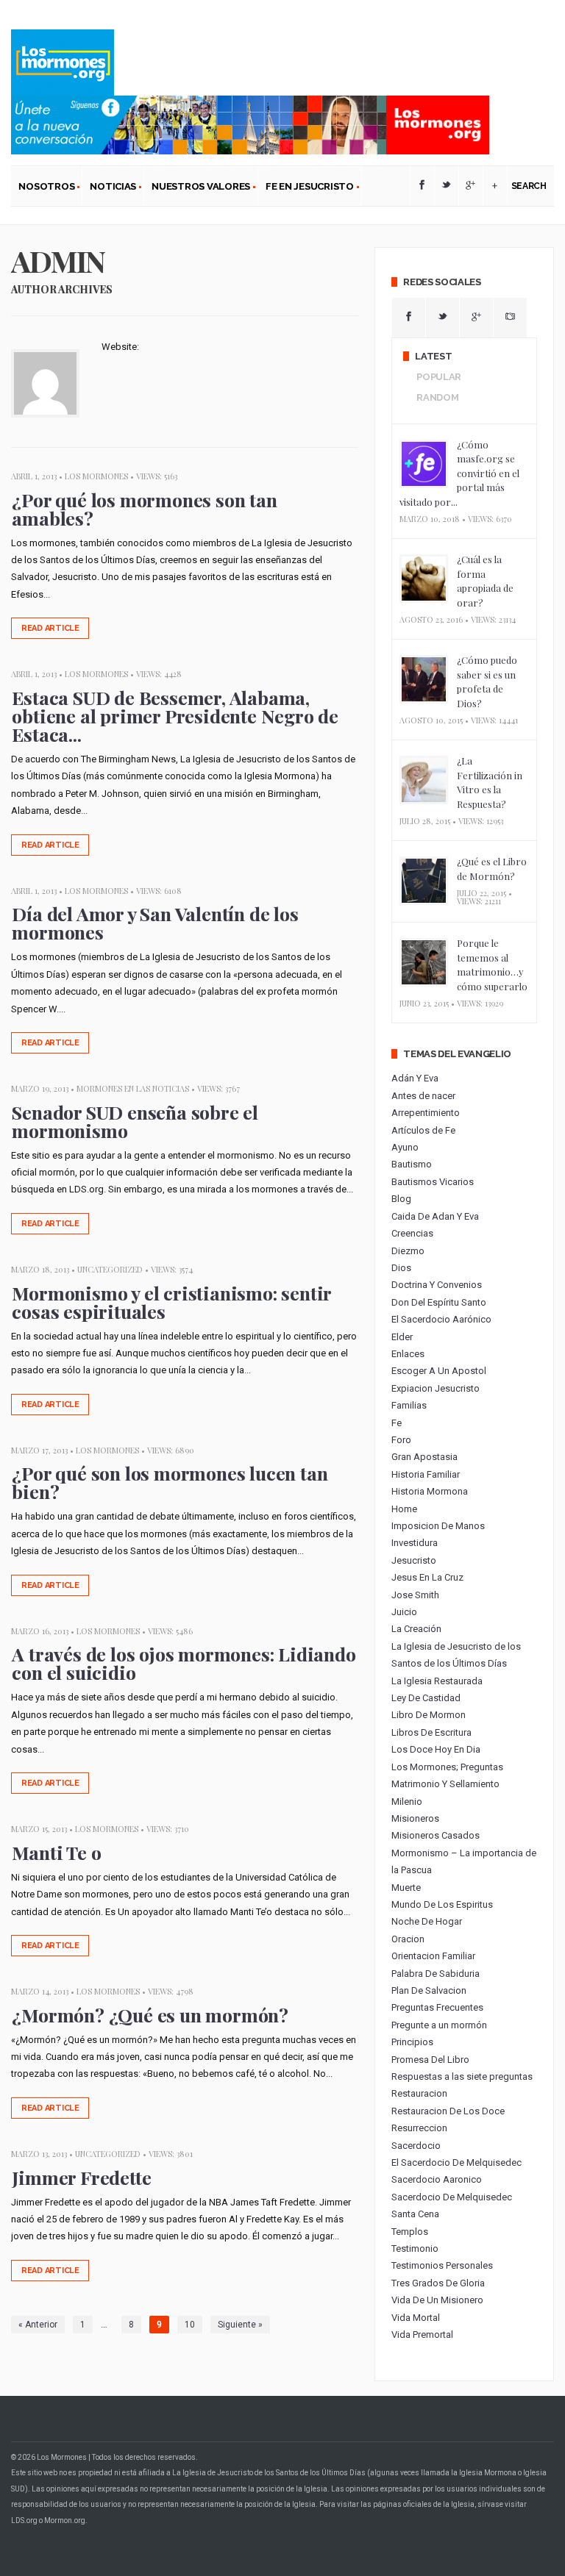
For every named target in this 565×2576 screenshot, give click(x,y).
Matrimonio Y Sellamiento (445, 1784)
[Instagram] (510, 318)
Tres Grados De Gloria (438, 2283)
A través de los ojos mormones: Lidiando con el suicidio (184, 1663)
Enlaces (408, 1354)
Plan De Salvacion (429, 1990)
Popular (439, 377)
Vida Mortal (416, 2318)
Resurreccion (419, 2128)
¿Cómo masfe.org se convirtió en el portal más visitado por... (459, 473)
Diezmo (408, 1251)
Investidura (415, 1543)
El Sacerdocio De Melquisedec (456, 2162)
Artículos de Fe (423, 1130)
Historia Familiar (426, 1474)
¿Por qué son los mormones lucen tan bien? (170, 1482)
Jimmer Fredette (81, 2177)
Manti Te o (56, 1852)
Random (437, 397)
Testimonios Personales (442, 2265)
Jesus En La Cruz (427, 1577)
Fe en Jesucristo (306, 189)
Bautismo (412, 1164)
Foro (401, 1440)
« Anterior (38, 2325)
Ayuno (405, 1147)
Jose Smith (415, 1595)
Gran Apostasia (424, 1457)
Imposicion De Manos (438, 1526)
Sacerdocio (416, 2146)
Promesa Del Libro (430, 2060)
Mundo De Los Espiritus (442, 1904)
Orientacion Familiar (433, 1956)
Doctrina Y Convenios (437, 1285)
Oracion (408, 1939)
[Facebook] (422, 186)
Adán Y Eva (415, 1078)
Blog (401, 1199)
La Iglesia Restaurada (437, 1681)
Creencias (412, 1233)
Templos (410, 2232)
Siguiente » (240, 2325)
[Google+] (471, 186)
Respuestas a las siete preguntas (462, 2076)
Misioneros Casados (436, 1835)
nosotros (43, 189)
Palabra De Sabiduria (436, 1974)
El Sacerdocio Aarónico (441, 1319)
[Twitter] (447, 186)
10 (190, 2325)
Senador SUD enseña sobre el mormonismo (135, 1121)
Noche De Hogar (427, 1921)
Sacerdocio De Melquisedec (452, 2197)
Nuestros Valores (197, 189)
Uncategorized (110, 1269)
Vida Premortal (422, 2334)
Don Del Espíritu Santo (439, 1302)
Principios (412, 2042)
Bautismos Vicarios (433, 1182)
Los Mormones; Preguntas (447, 1767)
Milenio (407, 1802)
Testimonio (415, 2248)
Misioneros (415, 1818)
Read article (50, 628)
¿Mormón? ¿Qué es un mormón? (150, 2015)
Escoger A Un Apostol (439, 1371)
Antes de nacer (423, 1096)
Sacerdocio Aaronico (437, 2179)
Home (404, 1509)
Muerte (406, 1888)
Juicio (404, 1612)
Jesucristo (414, 1560)
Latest (433, 356)
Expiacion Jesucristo (436, 1388)
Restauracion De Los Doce (448, 2111)
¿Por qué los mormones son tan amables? (144, 509)
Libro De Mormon (429, 1715)
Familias (409, 1405)
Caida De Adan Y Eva (435, 1216)
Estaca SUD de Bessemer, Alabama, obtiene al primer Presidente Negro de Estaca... (175, 716)
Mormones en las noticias (133, 1088)
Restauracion (419, 2093)
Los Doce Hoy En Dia (436, 1749)
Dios (401, 1268)
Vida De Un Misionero (437, 2300)
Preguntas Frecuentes (437, 2007)
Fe (397, 1423)
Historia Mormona (430, 1491)
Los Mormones (96, 476)
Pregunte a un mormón (439, 2025)
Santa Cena (415, 2214)
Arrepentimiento (426, 1113)
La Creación (416, 1629)
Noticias (109, 189)
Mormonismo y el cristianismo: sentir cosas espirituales (171, 1302)
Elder (402, 1337)
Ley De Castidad (426, 1698)
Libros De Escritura (431, 1732)
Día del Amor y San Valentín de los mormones (155, 923)
